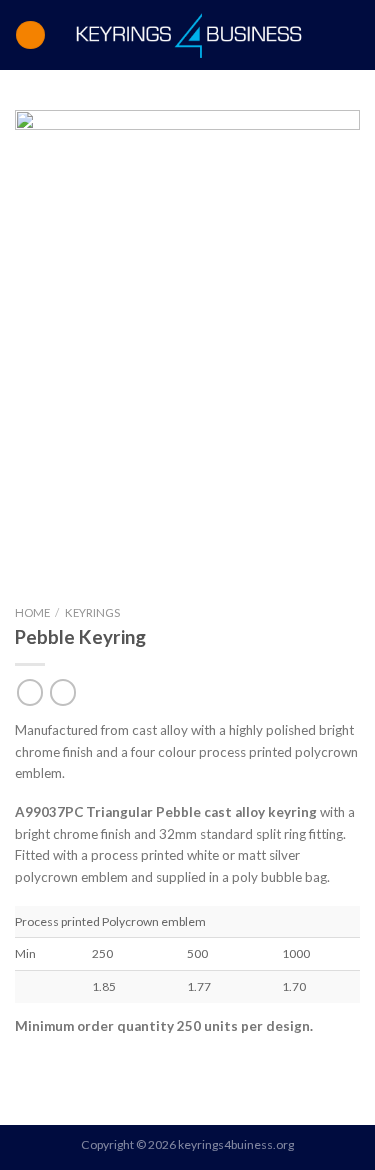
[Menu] (30, 35)
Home (32, 612)
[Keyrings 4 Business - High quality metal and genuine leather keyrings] (189, 35)
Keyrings (92, 612)
